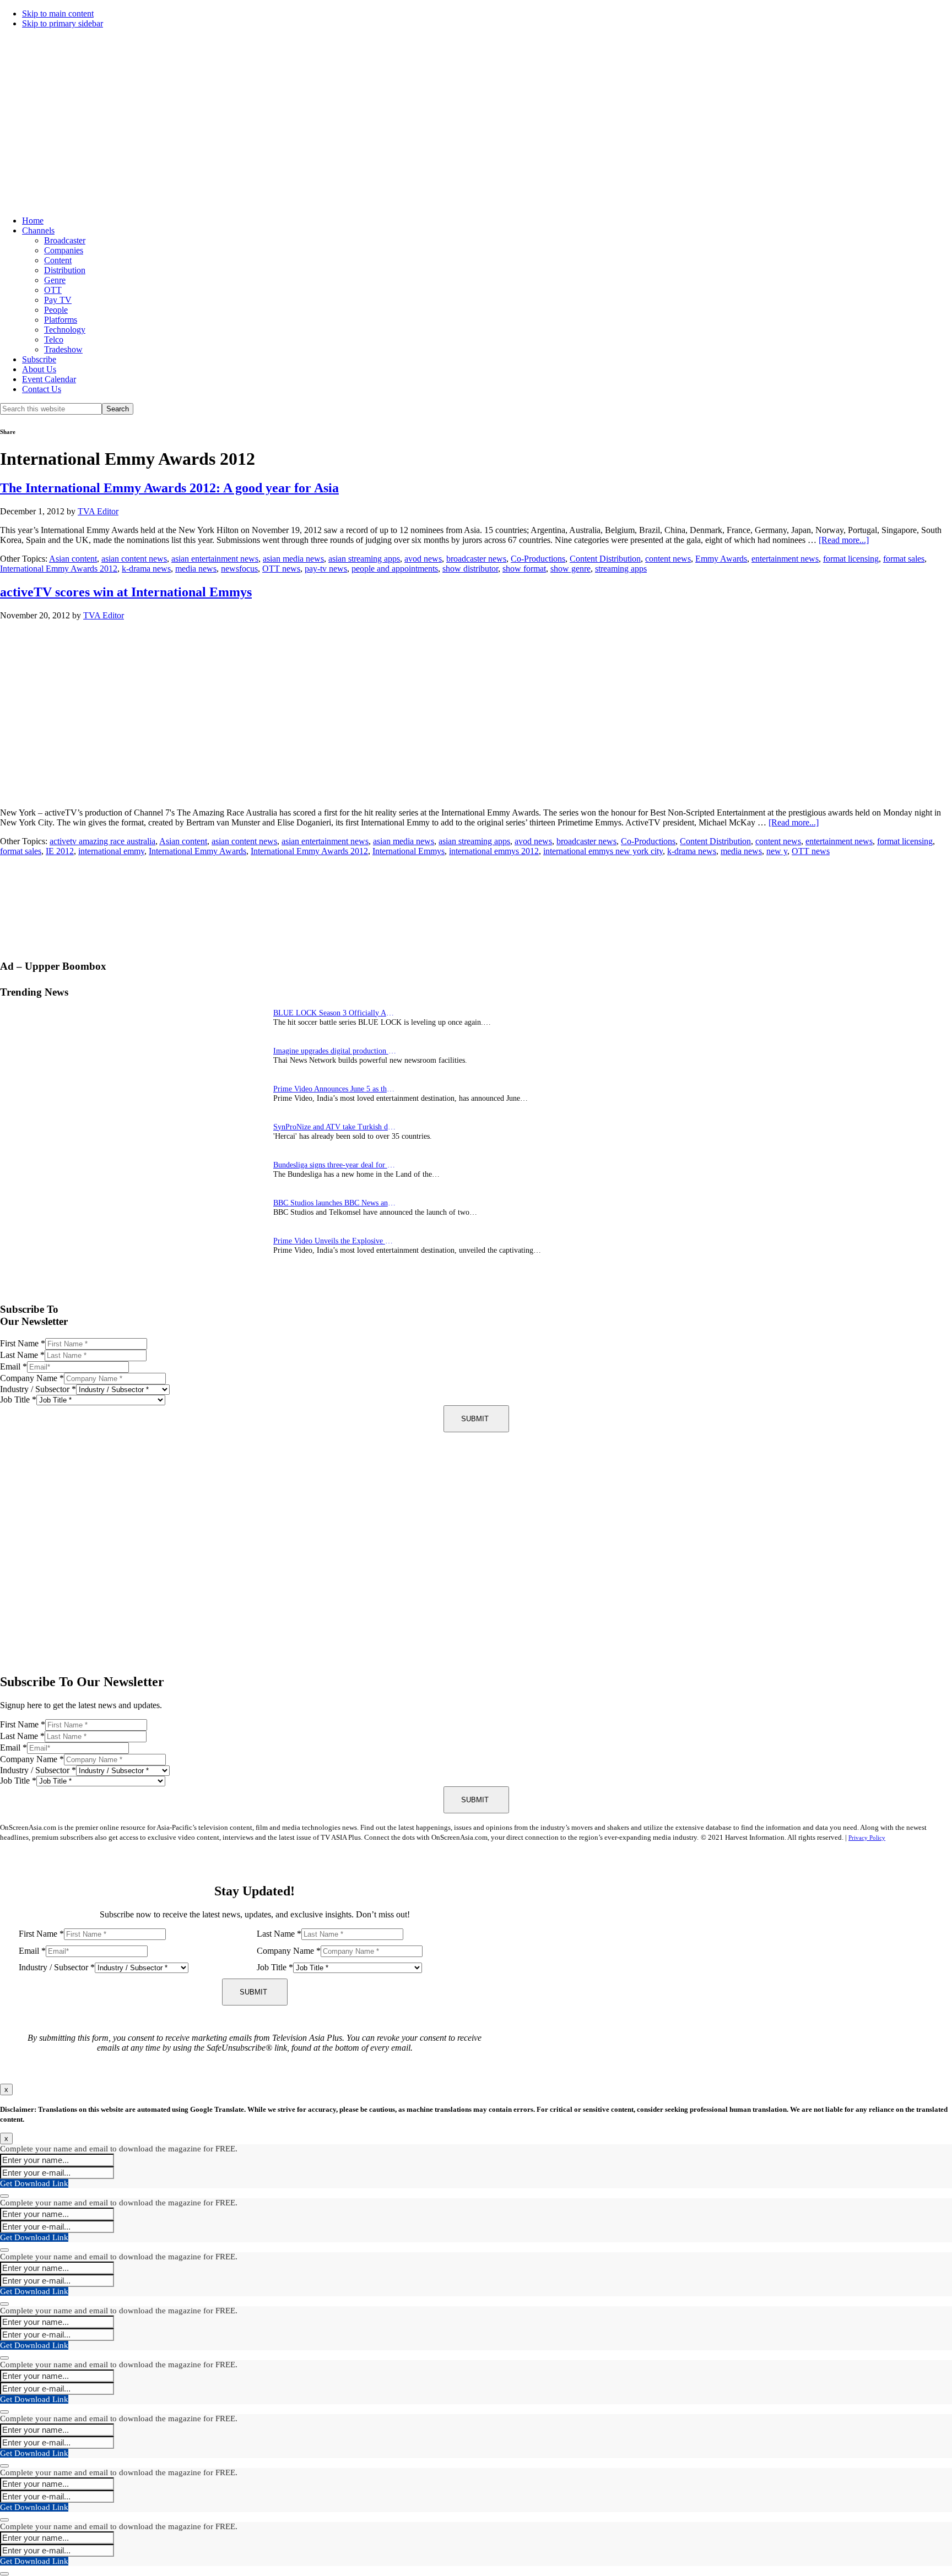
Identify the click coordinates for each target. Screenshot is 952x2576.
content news (668, 559)
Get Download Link (34, 2183)
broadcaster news (476, 559)
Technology (65, 330)
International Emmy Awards (198, 851)
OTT (53, 290)
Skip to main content (58, 13)
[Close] (4, 2196)
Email (13, 1366)
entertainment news (785, 559)
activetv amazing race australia (102, 841)
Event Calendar (49, 379)
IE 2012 (60, 851)
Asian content (73, 559)
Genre (55, 280)
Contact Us (42, 389)
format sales (904, 559)
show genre (570, 569)
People (56, 310)
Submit (475, 1419)
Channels (38, 230)
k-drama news (146, 569)
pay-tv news (326, 569)
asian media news (293, 559)
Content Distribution (605, 559)
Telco (54, 339)
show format (524, 569)
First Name (23, 1343)
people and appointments (395, 569)
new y (777, 851)
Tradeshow (63, 349)
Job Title (18, 1400)
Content (58, 260)
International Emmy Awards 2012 (59, 569)
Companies (64, 250)
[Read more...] (844, 540)
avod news (423, 559)
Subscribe (39, 359)
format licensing (851, 559)
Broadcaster (65, 240)
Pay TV (58, 300)
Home (33, 221)
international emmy (111, 851)
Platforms (61, 320)
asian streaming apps (364, 559)
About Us (39, 369)
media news (196, 569)
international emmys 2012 (494, 851)
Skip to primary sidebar (63, 23)
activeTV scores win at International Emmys (126, 592)
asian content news (134, 559)
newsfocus (239, 569)
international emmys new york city (603, 851)
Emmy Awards (721, 559)
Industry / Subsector (38, 1389)
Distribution (65, 270)
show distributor (470, 569)
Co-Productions (538, 559)
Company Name (32, 1378)
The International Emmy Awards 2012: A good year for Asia (169, 488)
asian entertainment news (215, 559)
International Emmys (409, 851)
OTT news (281, 569)
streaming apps (621, 569)
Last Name (22, 1355)
